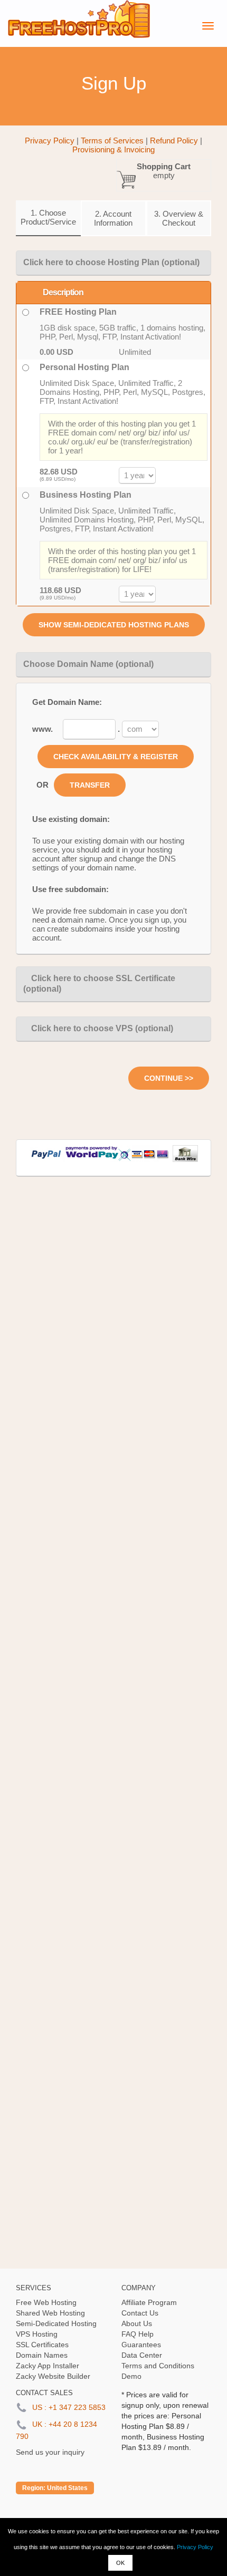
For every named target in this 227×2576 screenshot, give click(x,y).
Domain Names (42, 2355)
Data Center (142, 2355)
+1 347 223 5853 (77, 2407)
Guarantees (141, 2345)
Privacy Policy (195, 2547)
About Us (137, 2323)
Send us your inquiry (50, 2452)
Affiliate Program (149, 2302)
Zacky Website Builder (53, 2376)
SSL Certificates (42, 2345)
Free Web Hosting (46, 2302)
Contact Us (140, 2313)
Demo (131, 2376)
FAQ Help (138, 2334)
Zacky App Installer (48, 2366)
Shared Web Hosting (50, 2313)
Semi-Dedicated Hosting (56, 2323)
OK (120, 2563)
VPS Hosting (37, 2334)
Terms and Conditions (158, 2366)
